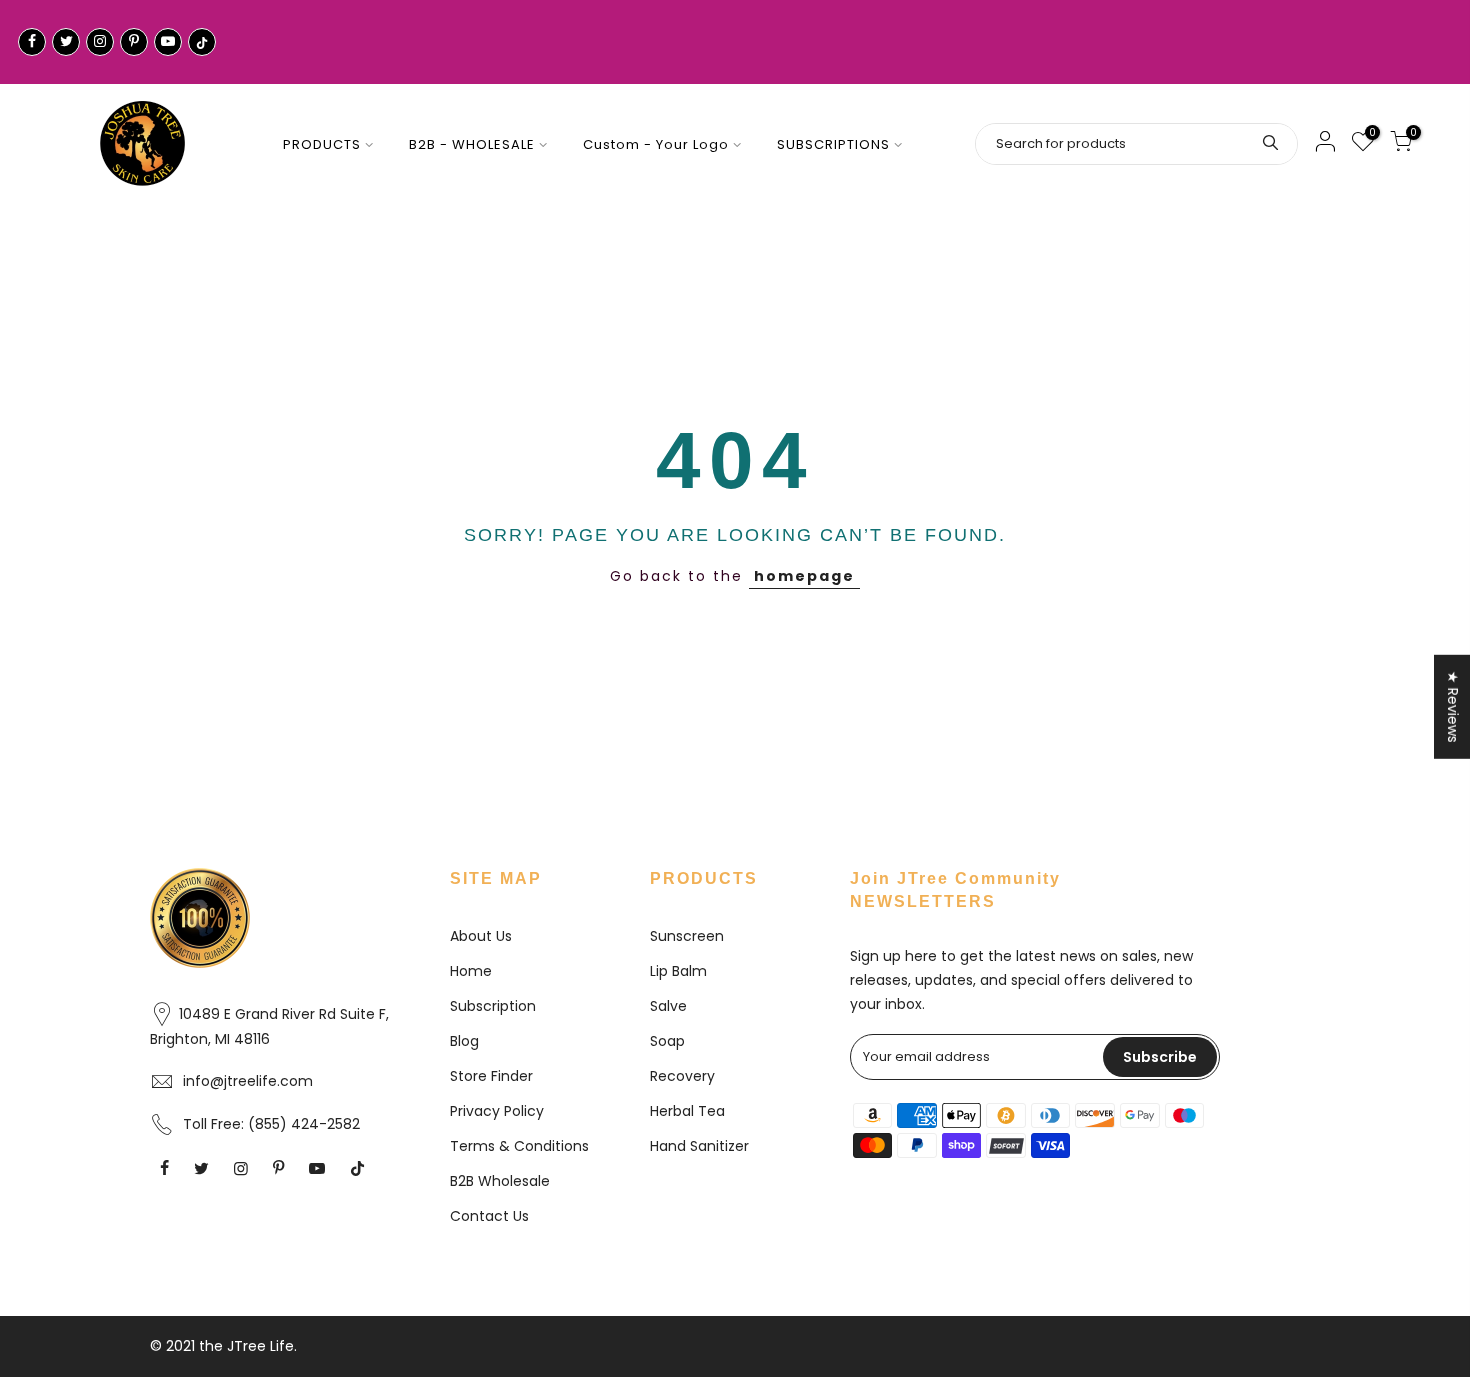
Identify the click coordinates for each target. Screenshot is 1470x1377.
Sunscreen (687, 936)
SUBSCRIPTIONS (833, 144)
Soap (667, 1041)
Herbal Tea (687, 1111)
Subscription (493, 1006)
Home (471, 971)
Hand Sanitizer (699, 1146)
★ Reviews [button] (1453, 706)
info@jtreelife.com (248, 1081)
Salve (668, 1006)
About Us (481, 936)
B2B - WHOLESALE (472, 144)
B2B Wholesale (500, 1181)
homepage (804, 576)
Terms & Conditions (519, 1146)
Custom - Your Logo (656, 144)
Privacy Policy (497, 1111)
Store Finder (491, 1076)
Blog (464, 1041)
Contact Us (489, 1216)
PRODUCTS (322, 144)
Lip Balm (678, 971)
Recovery (682, 1076)
